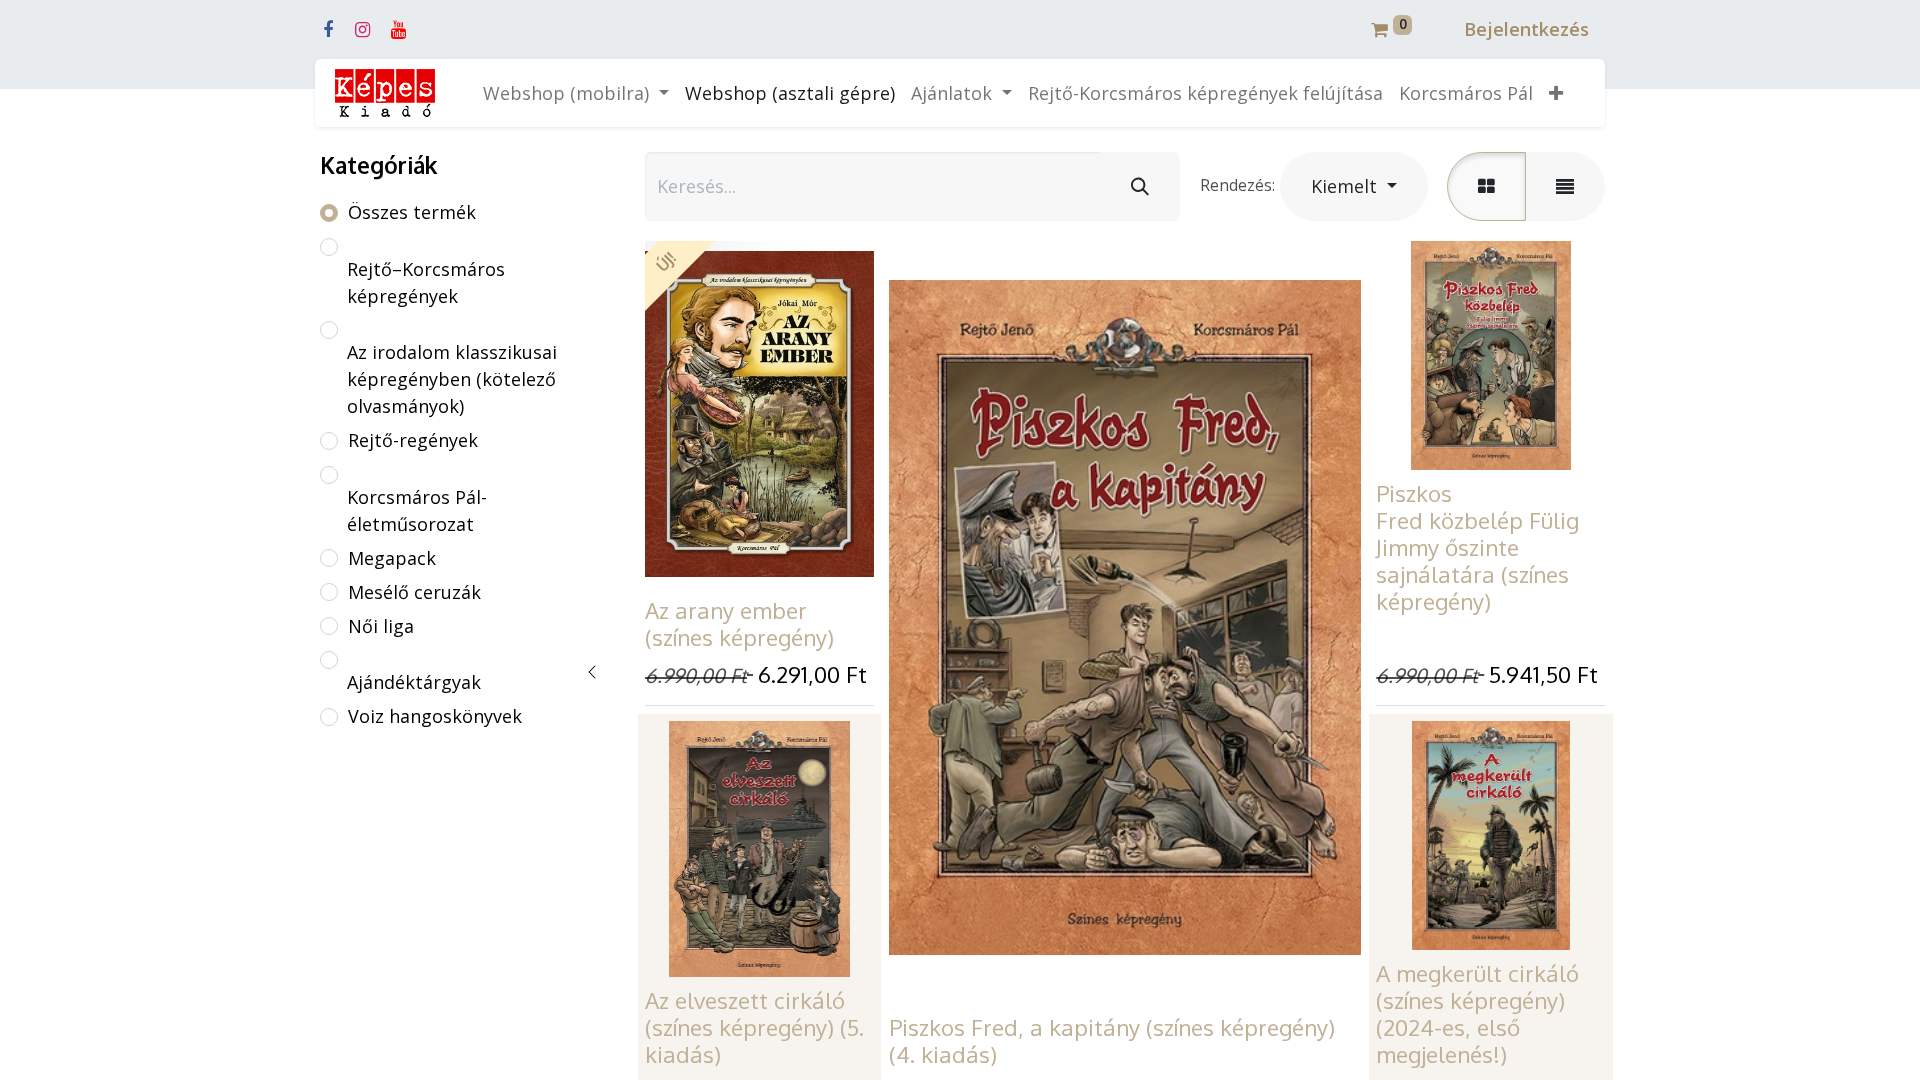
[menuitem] (790, 93)
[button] (1556, 93)
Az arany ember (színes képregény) (739, 623)
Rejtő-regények (413, 440)
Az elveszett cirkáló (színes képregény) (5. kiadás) (754, 1027)
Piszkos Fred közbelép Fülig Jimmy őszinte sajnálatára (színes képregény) (1477, 547)
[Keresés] (1140, 186)
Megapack (392, 558)
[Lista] (1565, 186)
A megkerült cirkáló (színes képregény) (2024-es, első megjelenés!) (1477, 1013)
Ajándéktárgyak (414, 682)
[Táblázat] (1486, 186)
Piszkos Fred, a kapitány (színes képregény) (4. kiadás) (1112, 1040)
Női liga (381, 626)
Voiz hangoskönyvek (435, 716)
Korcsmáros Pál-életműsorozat (417, 510)
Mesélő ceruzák (414, 592)
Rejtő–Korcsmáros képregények (426, 282)
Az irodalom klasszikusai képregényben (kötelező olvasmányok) (452, 379)
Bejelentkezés (1526, 29)
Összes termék (412, 212)
